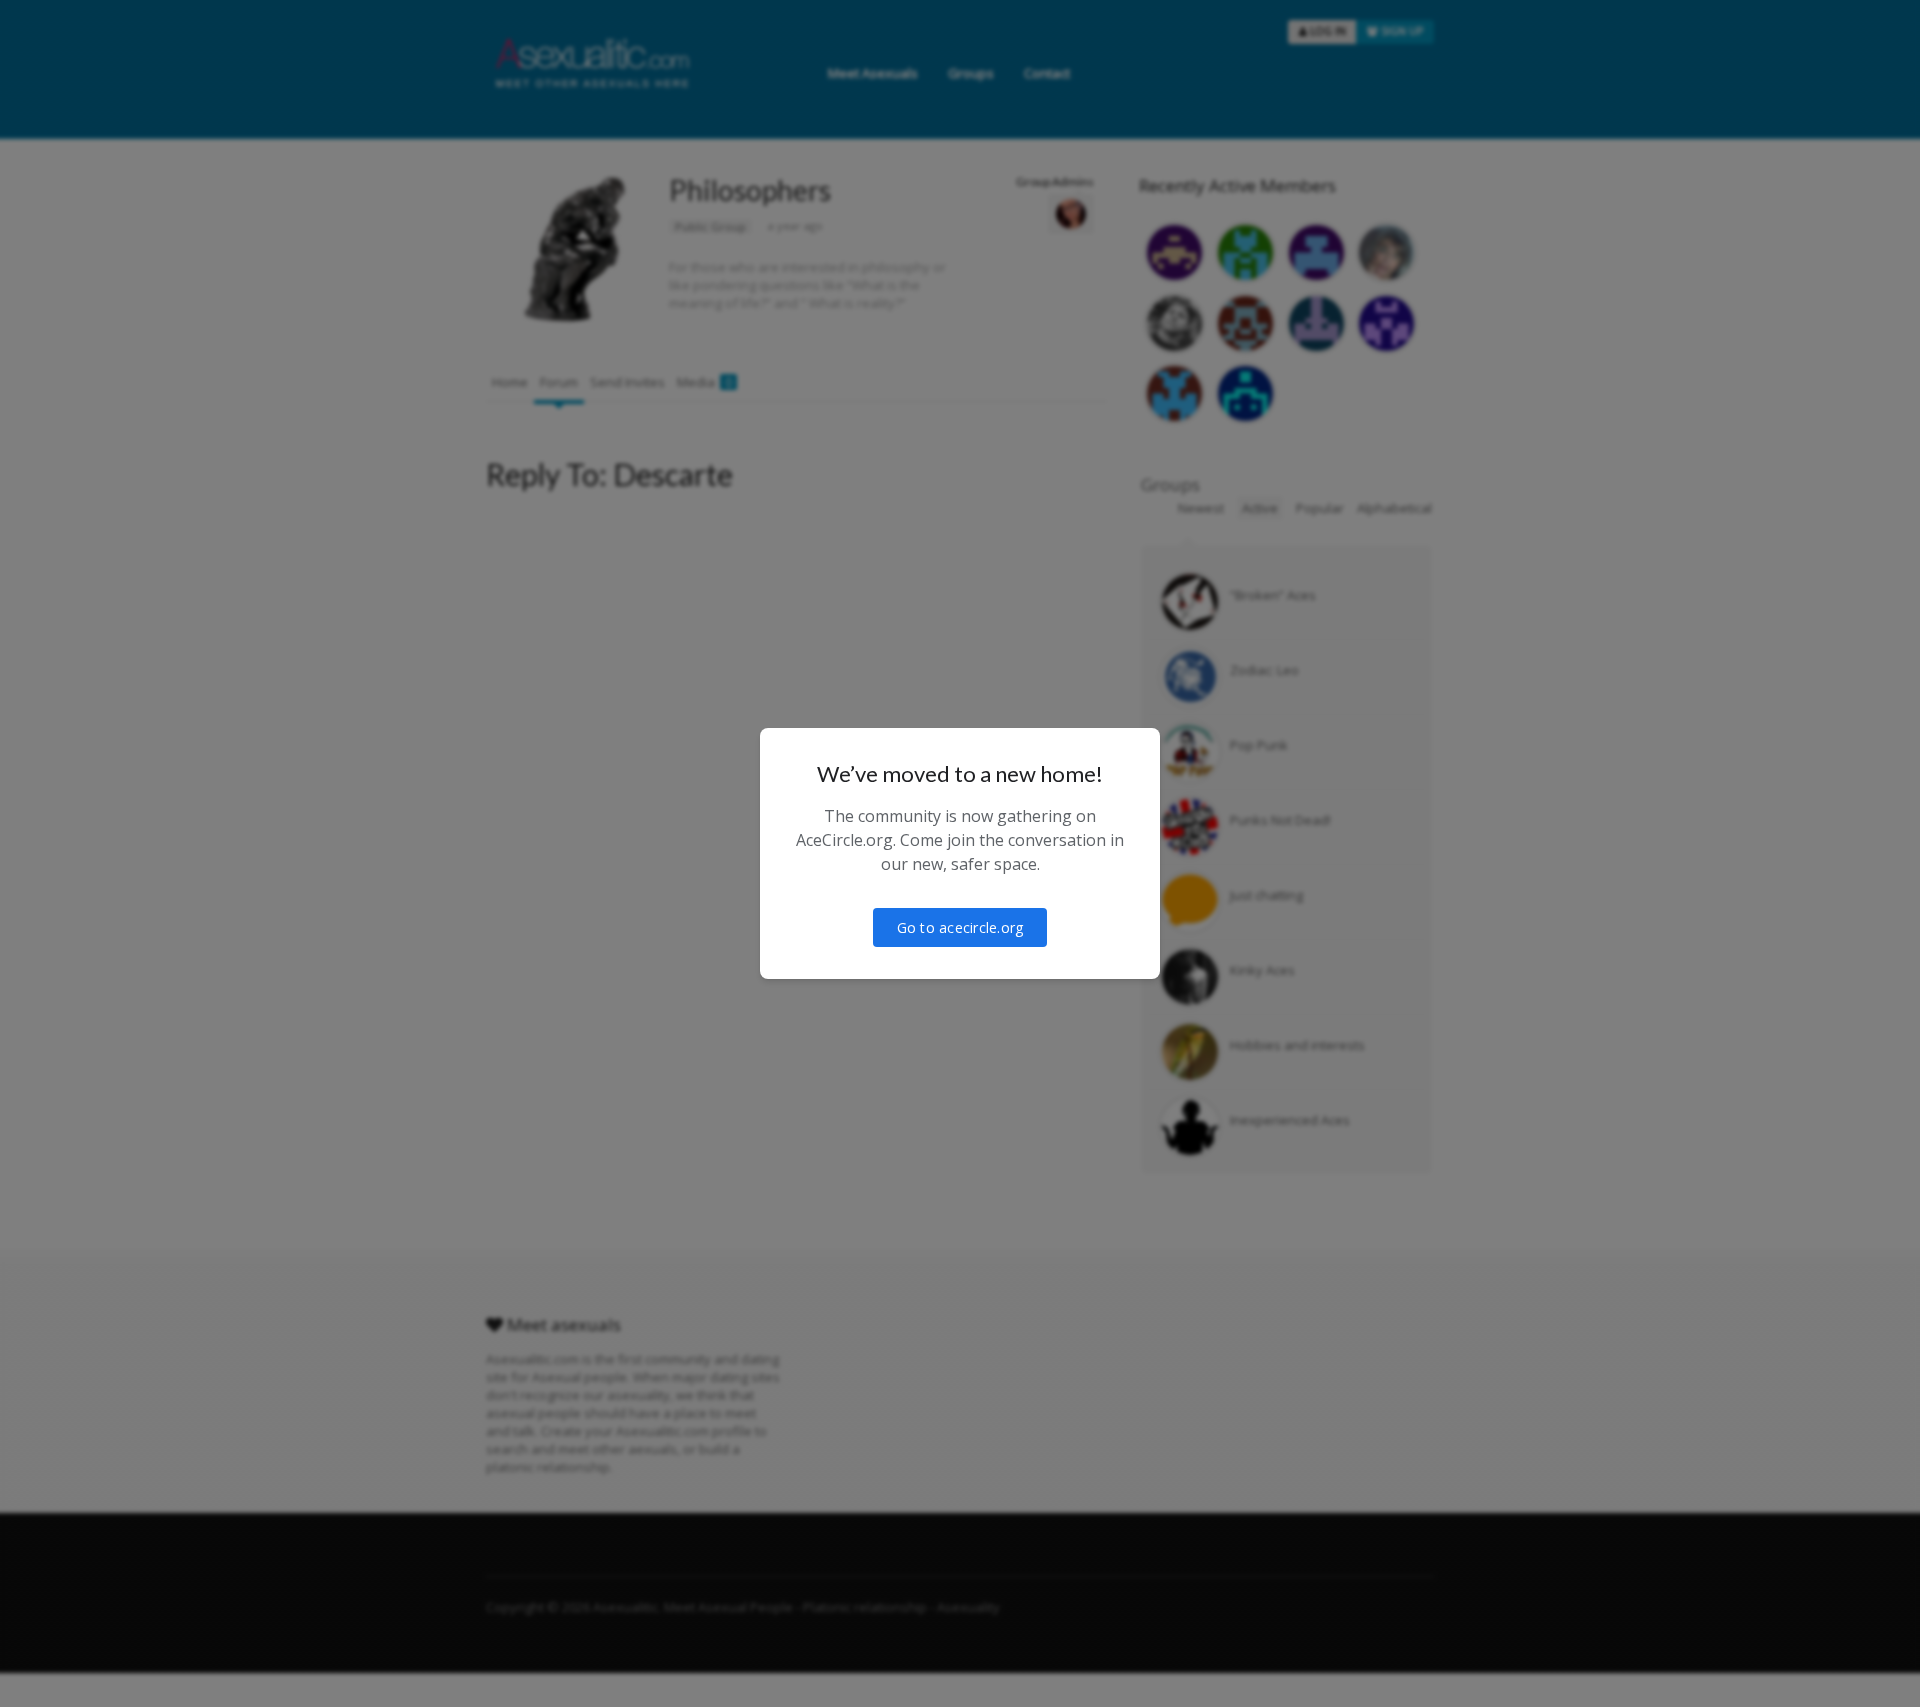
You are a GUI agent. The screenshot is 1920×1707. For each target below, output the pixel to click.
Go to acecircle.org (960, 927)
